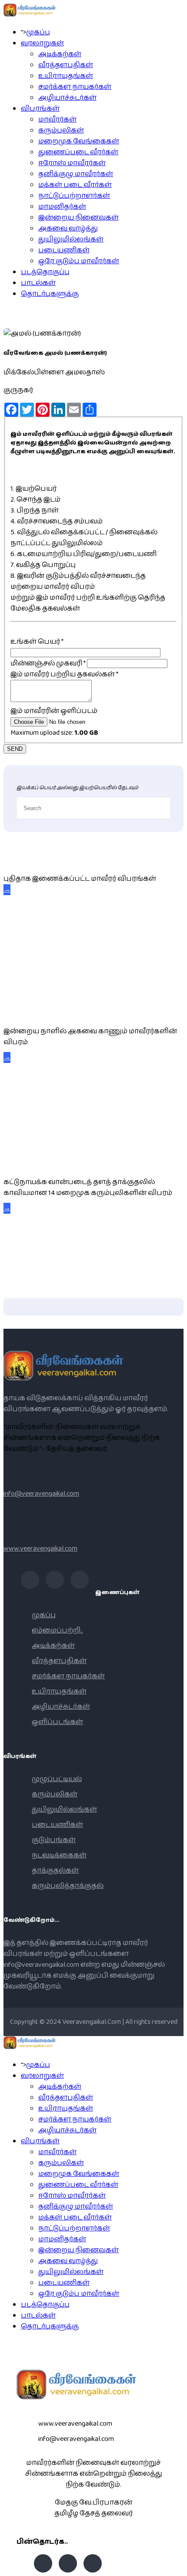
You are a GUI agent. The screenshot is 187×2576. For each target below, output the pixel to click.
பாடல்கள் (38, 283)
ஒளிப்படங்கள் (57, 1722)
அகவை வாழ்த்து (68, 229)
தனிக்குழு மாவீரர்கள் (76, 174)
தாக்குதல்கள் (55, 1871)
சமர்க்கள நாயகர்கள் (75, 87)
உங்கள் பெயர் (37, 642)
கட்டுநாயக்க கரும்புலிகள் (50, 1162)
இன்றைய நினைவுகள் (78, 218)
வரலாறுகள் (42, 43)
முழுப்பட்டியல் (57, 1779)
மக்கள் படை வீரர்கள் (75, 185)
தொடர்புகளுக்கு (50, 294)
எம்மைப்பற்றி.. (57, 1631)
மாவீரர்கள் (57, 120)
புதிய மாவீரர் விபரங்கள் (41, 859)
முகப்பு (38, 32)
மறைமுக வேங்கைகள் (79, 141)
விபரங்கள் (40, 109)
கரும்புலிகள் (61, 131)
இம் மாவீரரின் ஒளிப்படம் (54, 711)
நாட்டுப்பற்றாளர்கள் (74, 196)
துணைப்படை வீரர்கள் (78, 152)
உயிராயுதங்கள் (66, 76)
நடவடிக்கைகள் (59, 1855)
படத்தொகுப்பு (45, 272)
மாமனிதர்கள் (62, 207)
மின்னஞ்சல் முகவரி (48, 664)
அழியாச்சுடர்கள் (67, 98)
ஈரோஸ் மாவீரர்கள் (72, 163)
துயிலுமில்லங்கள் (71, 239)
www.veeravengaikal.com (40, 1549)
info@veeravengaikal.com (41, 1494)
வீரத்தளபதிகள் (66, 65)
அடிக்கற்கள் (60, 54)
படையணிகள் (64, 250)
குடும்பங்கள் (54, 1840)
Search (176, 2565)
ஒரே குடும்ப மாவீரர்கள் (79, 261)
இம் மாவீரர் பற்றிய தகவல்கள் (64, 674)
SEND (15, 749)
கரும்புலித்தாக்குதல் (68, 1886)
